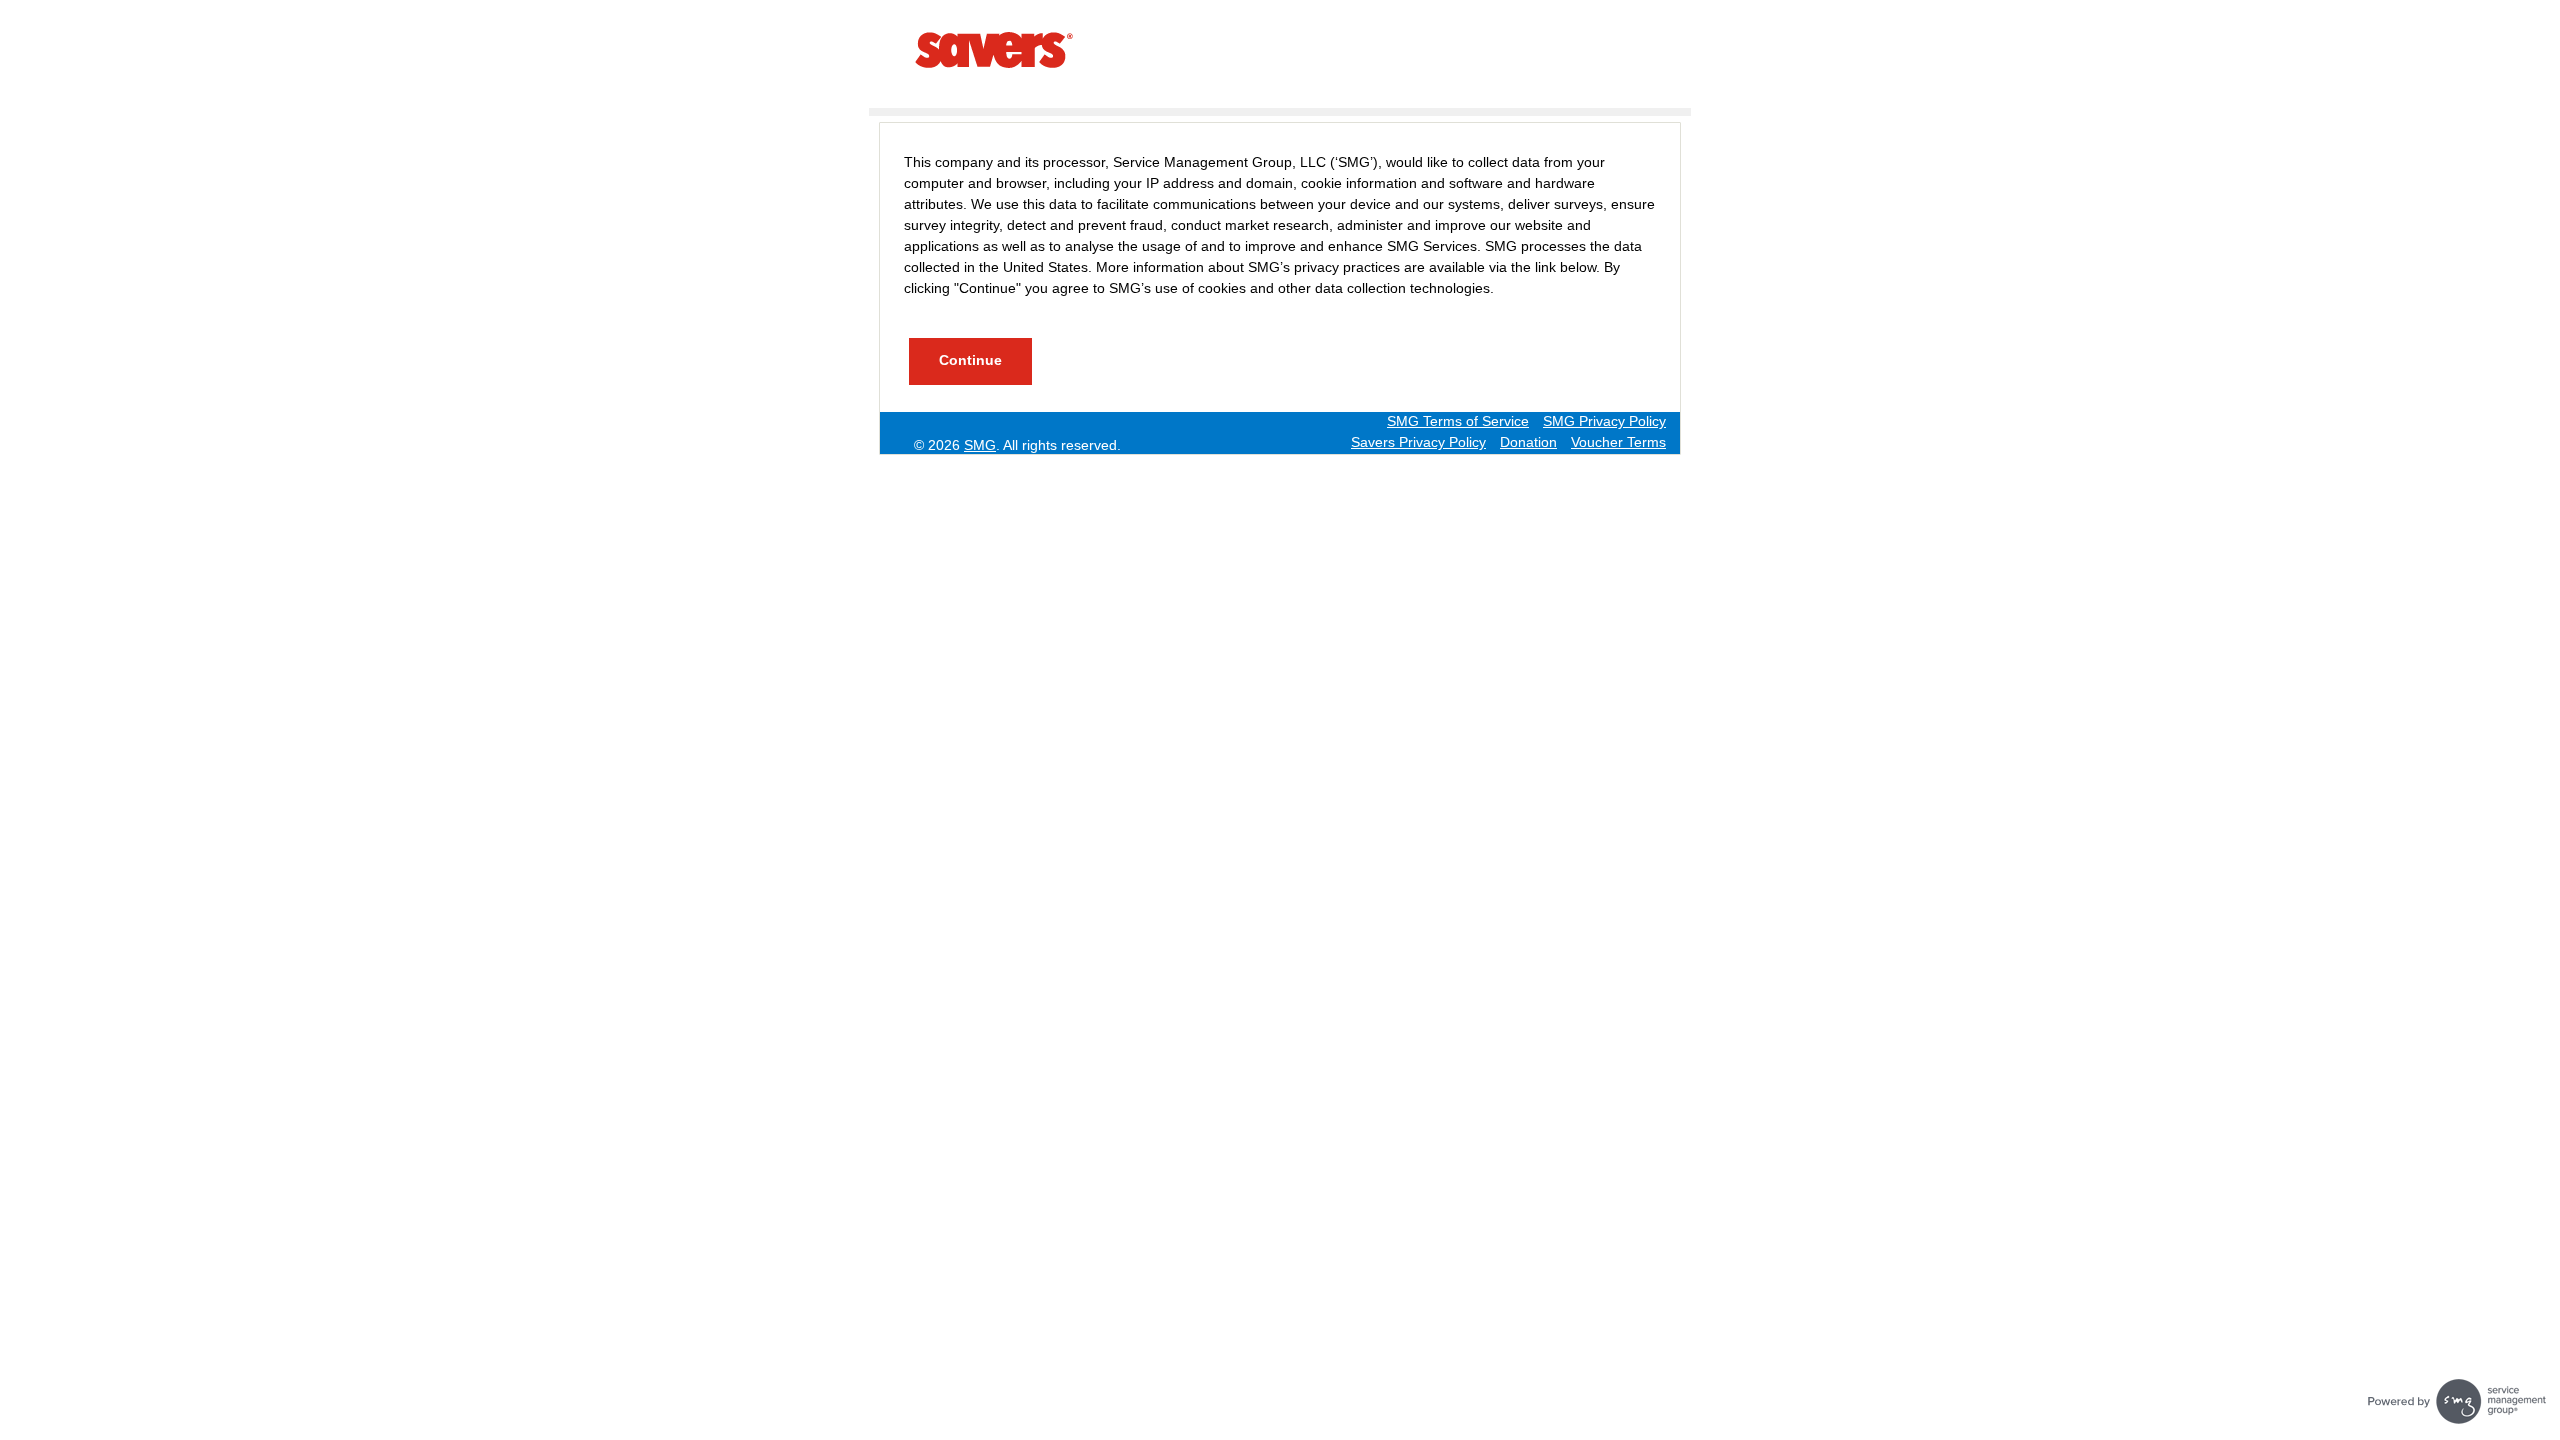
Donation (1528, 442)
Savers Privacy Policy (1418, 442)
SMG (980, 445)
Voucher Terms (1618, 442)
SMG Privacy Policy (1604, 421)
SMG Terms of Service (1458, 421)
